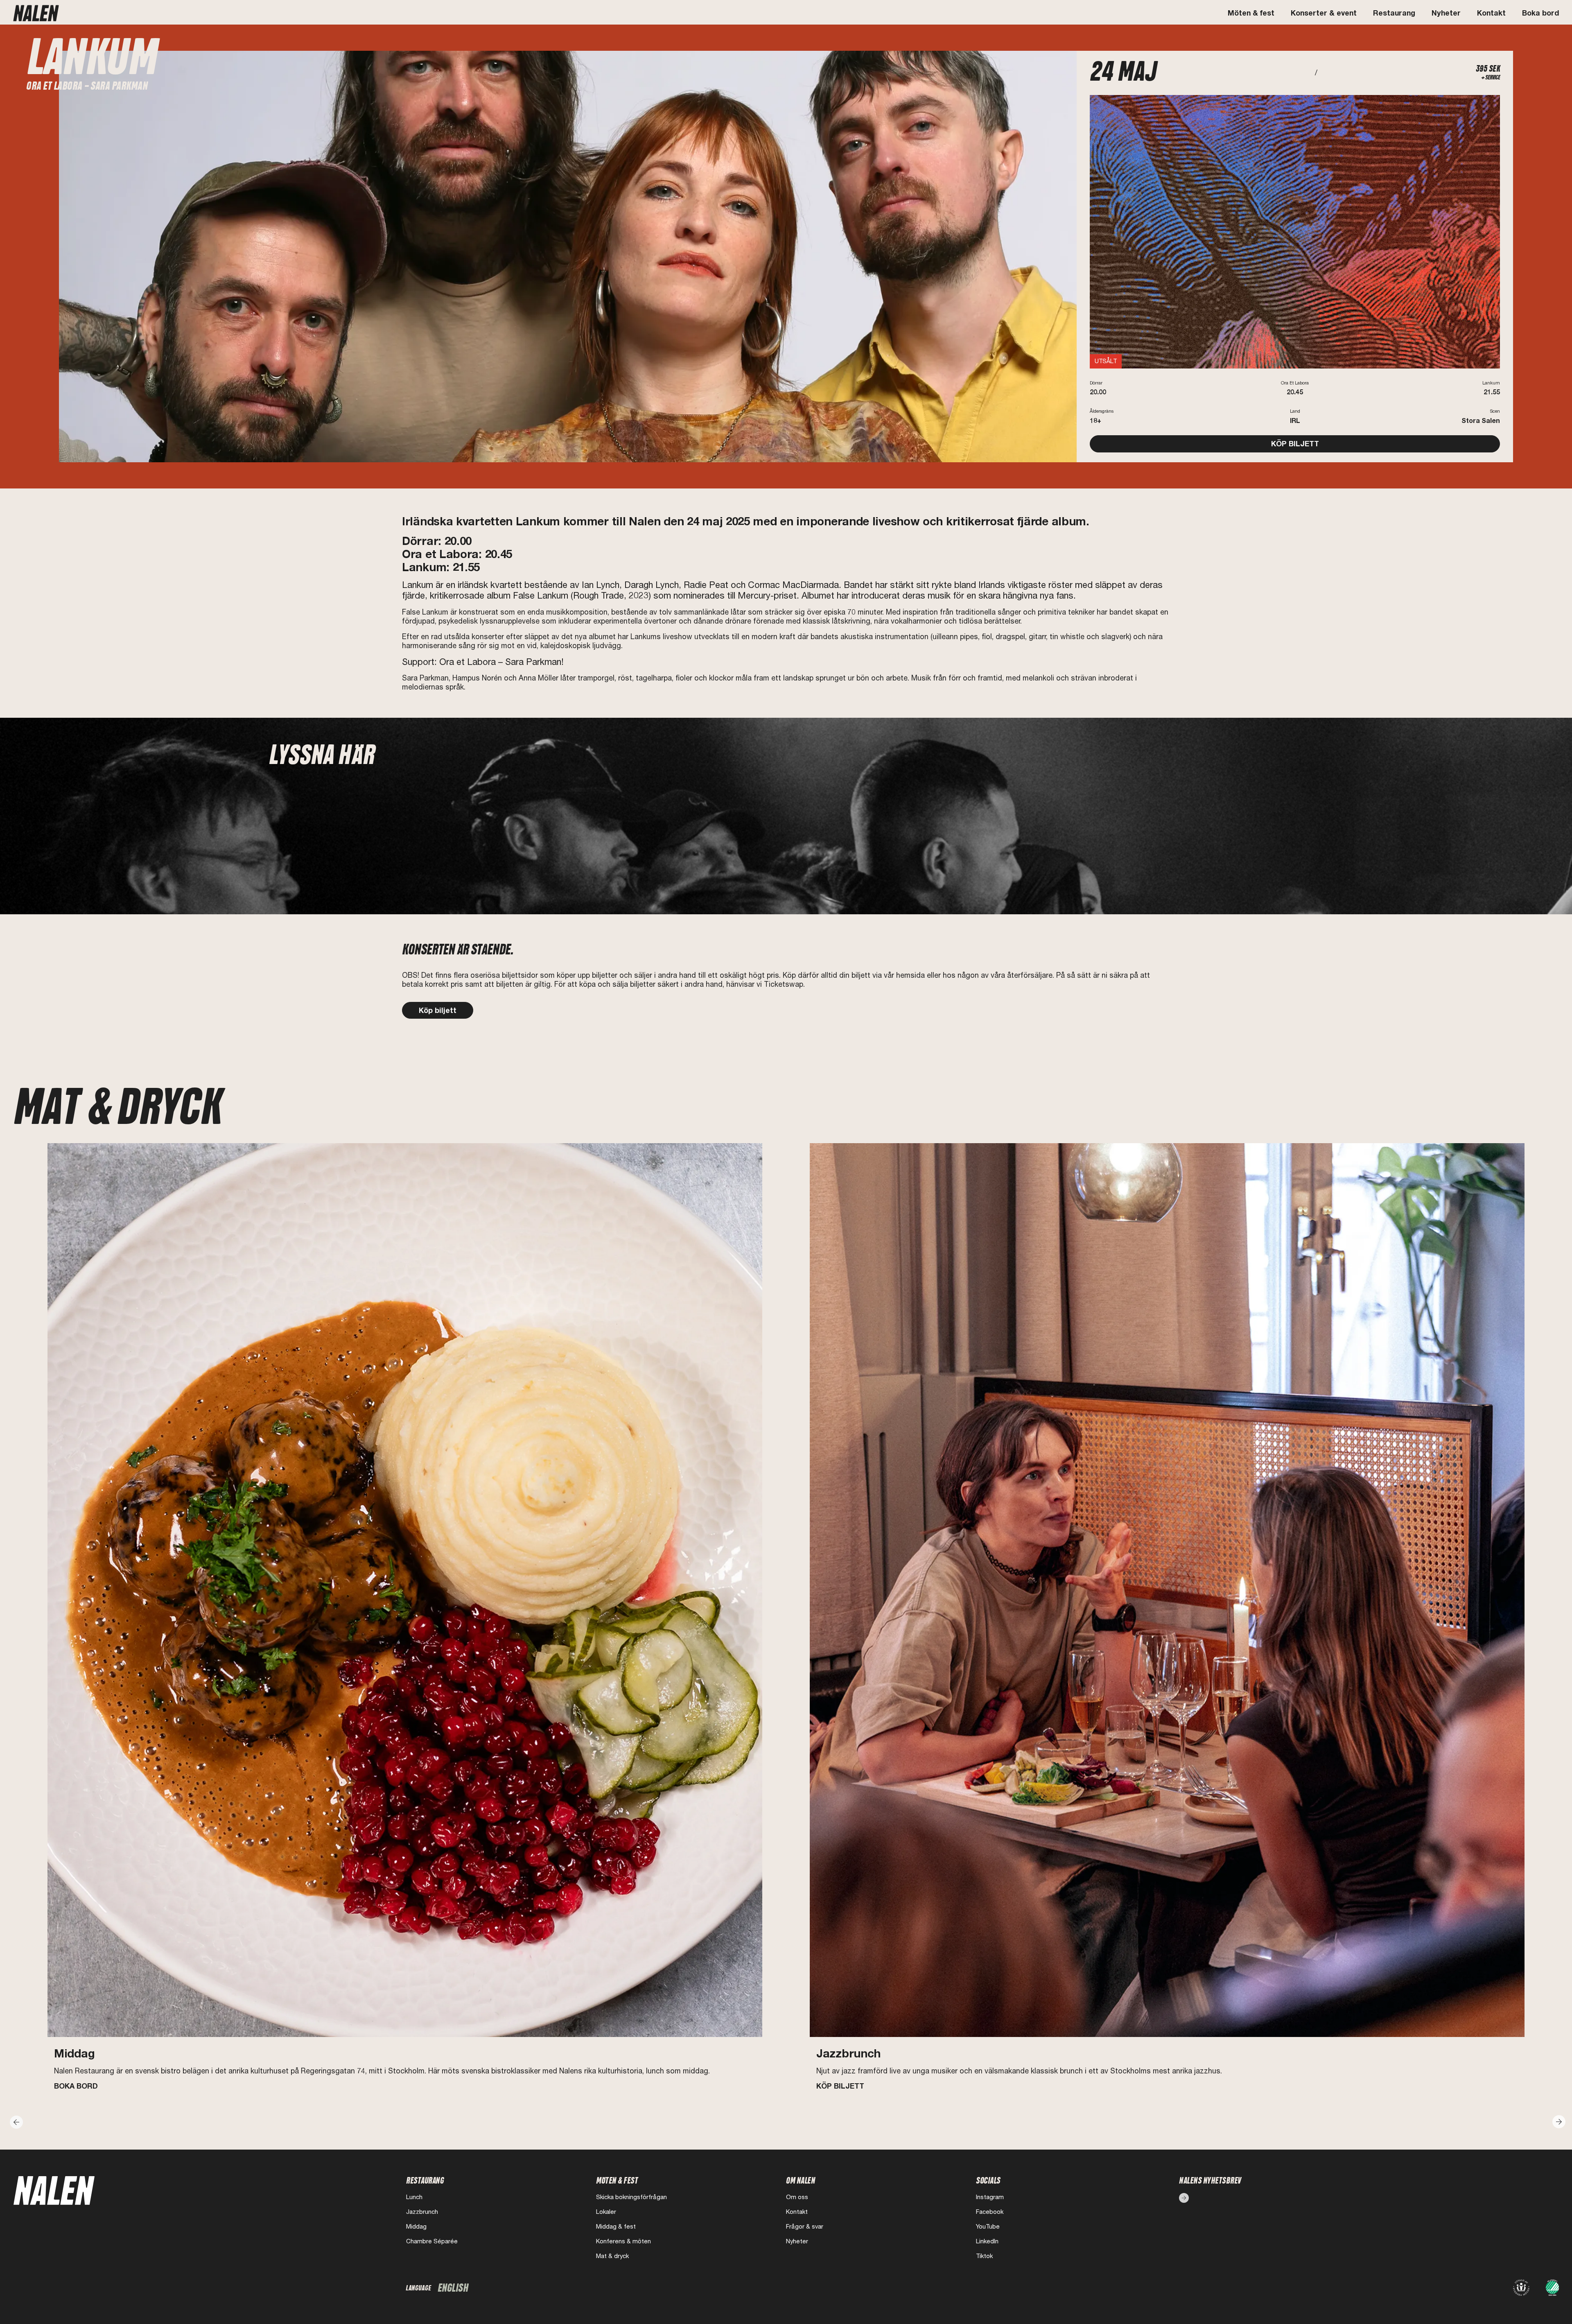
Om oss (797, 2197)
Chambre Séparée (432, 2241)
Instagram (990, 2197)
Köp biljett (438, 1010)
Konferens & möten (623, 2241)
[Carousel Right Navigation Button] (1557, 2120)
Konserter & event (1324, 13)
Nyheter (1446, 13)
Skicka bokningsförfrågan (631, 2197)
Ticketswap (784, 984)
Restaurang (1394, 13)
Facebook (990, 2212)
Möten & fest (1251, 13)
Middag (416, 2226)
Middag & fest (616, 2226)
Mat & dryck (612, 2256)
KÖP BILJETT (1295, 444)
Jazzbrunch (422, 2212)
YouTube (988, 2226)
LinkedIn (987, 2241)
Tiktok (984, 2256)
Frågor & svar (805, 2226)
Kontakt (1491, 13)
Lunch (414, 2197)
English (453, 2288)
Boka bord (1540, 13)
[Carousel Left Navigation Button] (15, 2120)
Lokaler (606, 2212)
